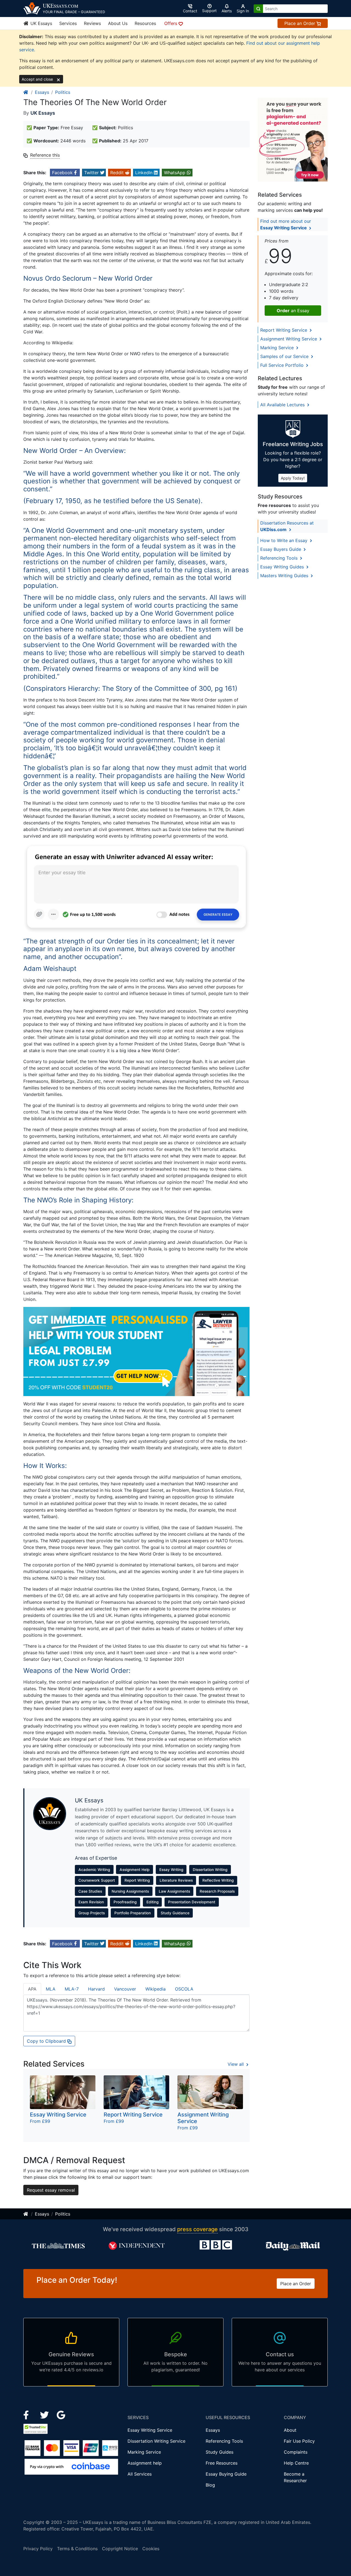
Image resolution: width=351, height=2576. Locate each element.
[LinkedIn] (45, 2414)
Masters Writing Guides (285, 576)
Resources (145, 23)
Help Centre (296, 2463)
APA (32, 1989)
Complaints (296, 2452)
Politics (63, 92)
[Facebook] (28, 2414)
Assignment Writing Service (289, 339)
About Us (118, 23)
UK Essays (41, 23)
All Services (140, 2474)
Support (209, 11)
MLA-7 (72, 1989)
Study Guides (220, 2452)
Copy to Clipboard (47, 2041)
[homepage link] (26, 92)
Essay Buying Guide (226, 2474)
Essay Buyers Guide (281, 549)
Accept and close (38, 79)
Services (68, 23)
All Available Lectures (283, 405)
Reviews (92, 23)
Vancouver (125, 1989)
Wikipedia (155, 1989)
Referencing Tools (280, 558)
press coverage (197, 2229)
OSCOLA (184, 1989)
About (290, 2430)
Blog (210, 2485)
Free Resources (222, 2463)
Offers (171, 23)
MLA (51, 1989)
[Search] (258, 9)
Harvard (96, 1989)
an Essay (293, 311)
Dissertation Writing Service (156, 2441)
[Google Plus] (61, 2414)
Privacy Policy (38, 2549)
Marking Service (278, 348)
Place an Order (300, 23)
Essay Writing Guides (283, 567)
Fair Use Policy (299, 2441)
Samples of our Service (285, 356)
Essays (42, 92)
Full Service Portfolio (283, 365)
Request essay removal (51, 2190)
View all (236, 2064)
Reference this (45, 155)
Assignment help (145, 2463)
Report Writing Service (284, 330)
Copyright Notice (120, 2549)
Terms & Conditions (77, 2549)
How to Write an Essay (285, 540)
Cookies (151, 2549)
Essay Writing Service (150, 2430)
